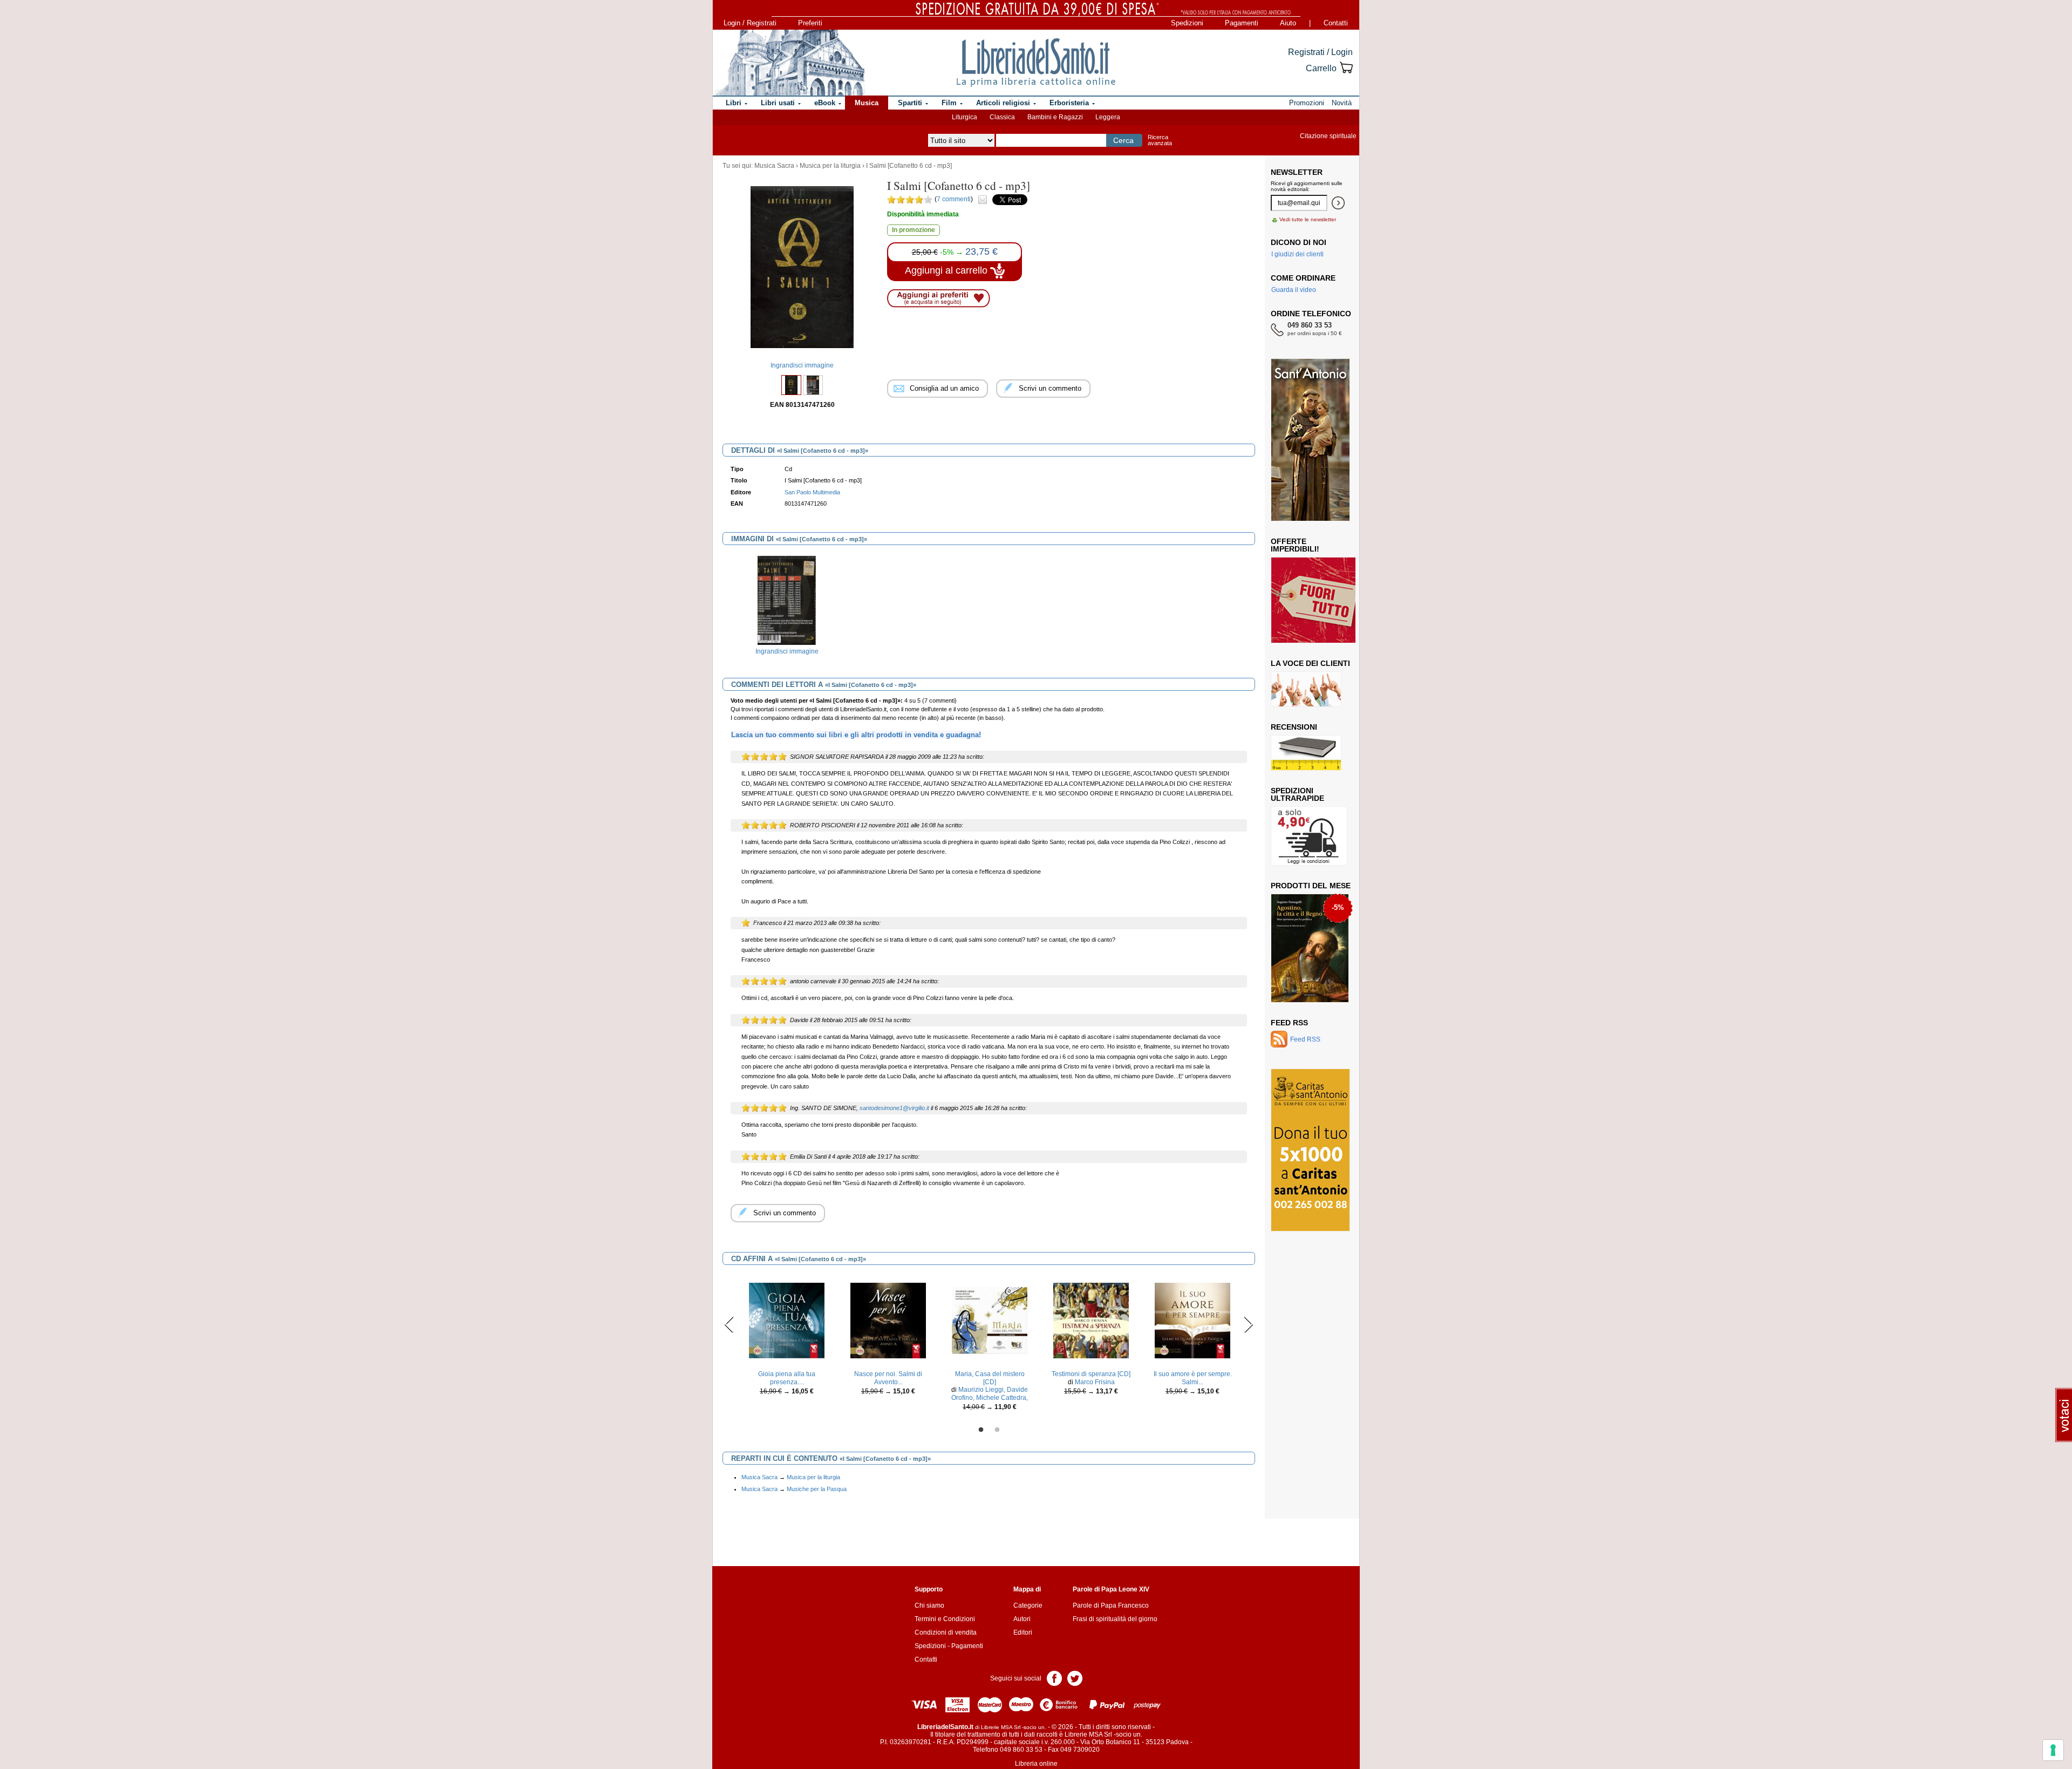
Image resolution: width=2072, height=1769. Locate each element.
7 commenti (954, 199)
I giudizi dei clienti (1297, 254)
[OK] (1338, 203)
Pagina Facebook (1054, 1678)
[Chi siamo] (789, 63)
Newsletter (1297, 172)
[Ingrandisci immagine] (787, 600)
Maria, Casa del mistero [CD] (990, 1378)
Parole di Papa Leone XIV (1111, 1589)
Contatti (1336, 23)
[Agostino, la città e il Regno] (1310, 948)
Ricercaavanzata (1160, 140)
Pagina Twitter (1075, 1678)
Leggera (1108, 117)
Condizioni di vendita (946, 1632)
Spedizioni (1187, 23)
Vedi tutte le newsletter (1308, 219)
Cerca (1123, 140)
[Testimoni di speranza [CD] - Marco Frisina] (1091, 1320)
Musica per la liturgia (830, 166)
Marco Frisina (1095, 1382)
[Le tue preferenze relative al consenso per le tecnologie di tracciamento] (2053, 1750)
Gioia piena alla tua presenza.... (787, 1378)
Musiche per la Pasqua (817, 1489)
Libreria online (1036, 1764)
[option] (787, 608)
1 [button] (981, 1430)
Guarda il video (1294, 290)
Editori (1023, 1632)
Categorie (1028, 1605)
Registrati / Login (1320, 52)
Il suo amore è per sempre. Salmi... (1193, 1378)
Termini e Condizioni (945, 1619)
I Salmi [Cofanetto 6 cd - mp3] (909, 166)
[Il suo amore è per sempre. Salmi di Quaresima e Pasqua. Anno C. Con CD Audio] (1192, 1320)
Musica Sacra (774, 166)
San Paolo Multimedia (812, 492)
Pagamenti (1242, 23)
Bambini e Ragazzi (1055, 117)
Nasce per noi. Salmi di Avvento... (888, 1378)
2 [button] (997, 1430)
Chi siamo (929, 1605)
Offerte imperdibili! (1295, 545)
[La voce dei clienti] (1306, 689)
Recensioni (1294, 727)
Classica (1002, 117)
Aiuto (1288, 23)
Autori (1022, 1619)
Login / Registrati (750, 23)
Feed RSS (1289, 1023)
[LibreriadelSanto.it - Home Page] (1036, 63)
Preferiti (810, 23)
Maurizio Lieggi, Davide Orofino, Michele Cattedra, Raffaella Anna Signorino (990, 1397)
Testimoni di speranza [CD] (1091, 1374)
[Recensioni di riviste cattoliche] (1306, 752)
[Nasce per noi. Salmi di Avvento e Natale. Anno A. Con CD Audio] (888, 1320)
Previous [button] (729, 1324)
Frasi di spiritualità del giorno (1115, 1619)
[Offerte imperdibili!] (1317, 600)
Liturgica (965, 117)
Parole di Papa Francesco (1111, 1605)
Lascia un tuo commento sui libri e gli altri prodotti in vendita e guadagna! (856, 735)
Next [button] (1248, 1324)
